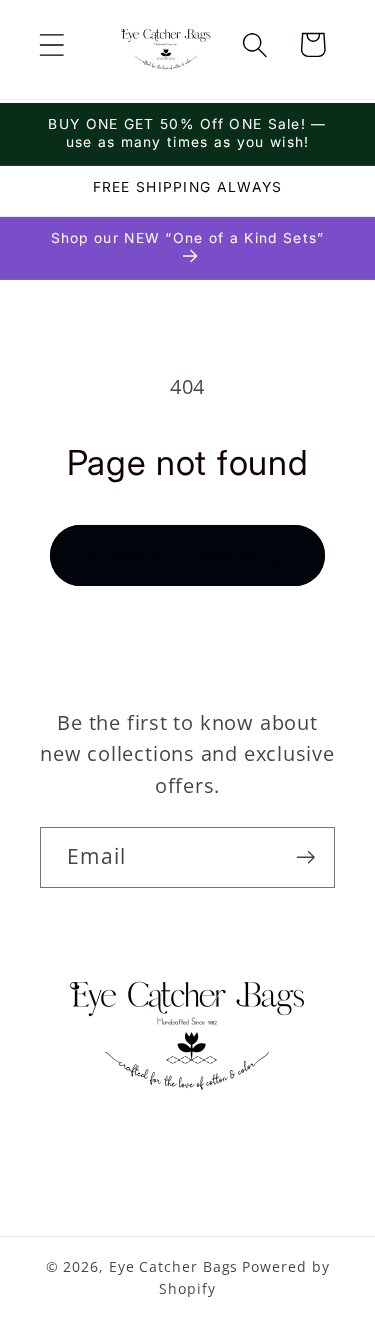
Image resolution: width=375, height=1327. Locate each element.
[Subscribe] (305, 857)
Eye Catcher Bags (174, 1266)
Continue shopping (187, 554)
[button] (51, 44)
